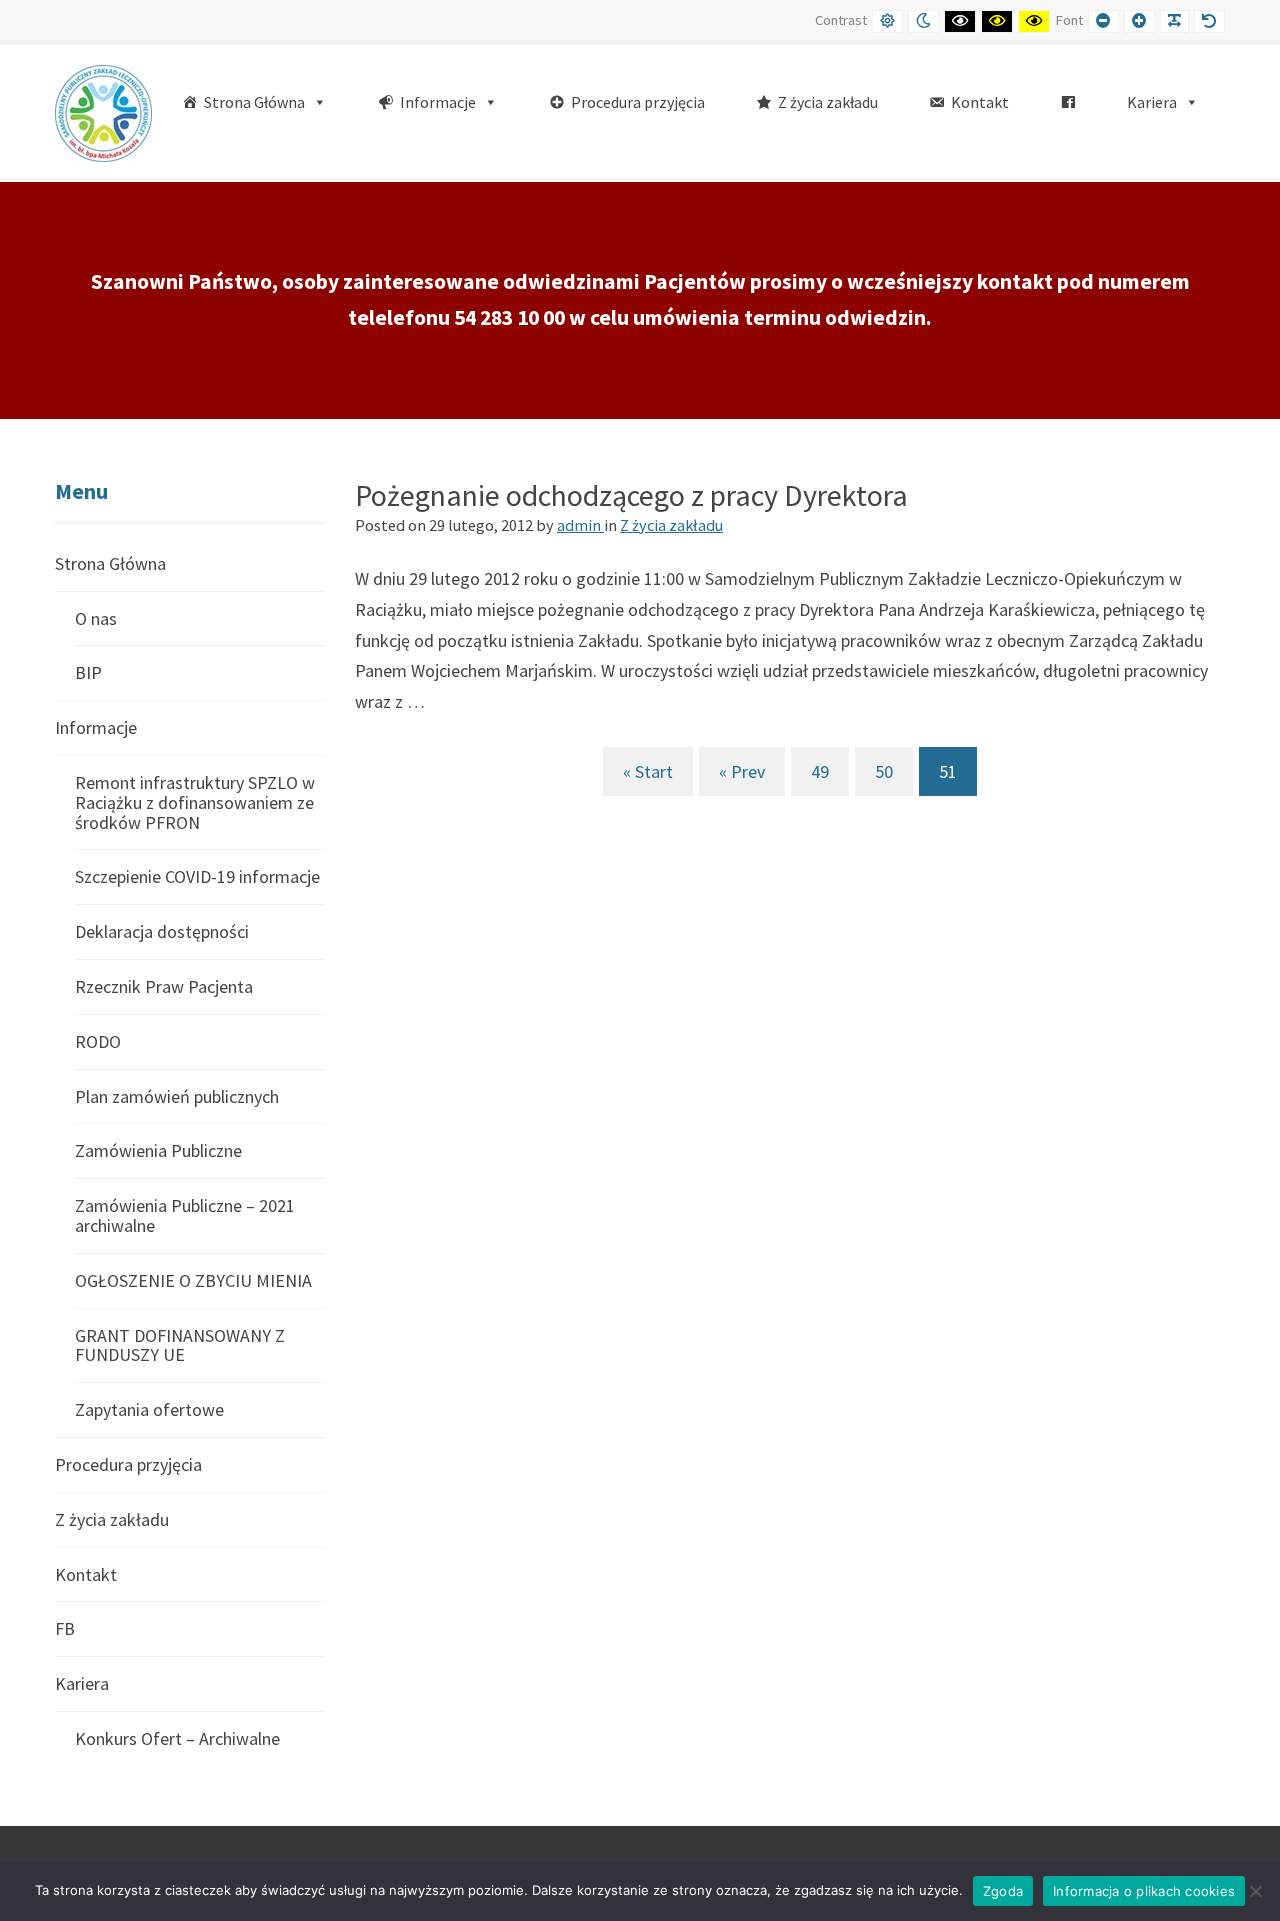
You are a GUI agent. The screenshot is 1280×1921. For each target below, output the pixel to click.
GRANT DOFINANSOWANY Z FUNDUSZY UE (180, 1345)
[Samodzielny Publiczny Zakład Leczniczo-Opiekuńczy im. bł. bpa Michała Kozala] (103, 111)
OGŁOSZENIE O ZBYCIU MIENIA (193, 1280)
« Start (648, 771)
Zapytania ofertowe (149, 1409)
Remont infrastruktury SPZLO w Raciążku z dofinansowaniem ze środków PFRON (195, 802)
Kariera (82, 1683)
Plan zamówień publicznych (177, 1096)
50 (884, 771)
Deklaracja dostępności (162, 931)
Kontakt (86, 1574)
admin (580, 525)
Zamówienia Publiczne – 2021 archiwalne (185, 1215)
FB (65, 1628)
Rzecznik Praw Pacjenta (164, 986)
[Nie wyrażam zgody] (1255, 1891)
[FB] (1068, 102)
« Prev (742, 771)
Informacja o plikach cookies (1144, 1891)
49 (820, 771)
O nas (96, 618)
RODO (98, 1041)
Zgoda (1003, 1891)
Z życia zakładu (671, 525)
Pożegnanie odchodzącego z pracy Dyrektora (631, 495)
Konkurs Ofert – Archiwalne (177, 1738)
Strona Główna (110, 564)
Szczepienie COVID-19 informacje (197, 876)
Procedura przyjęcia (128, 1464)
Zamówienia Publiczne (158, 1150)
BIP (88, 672)
